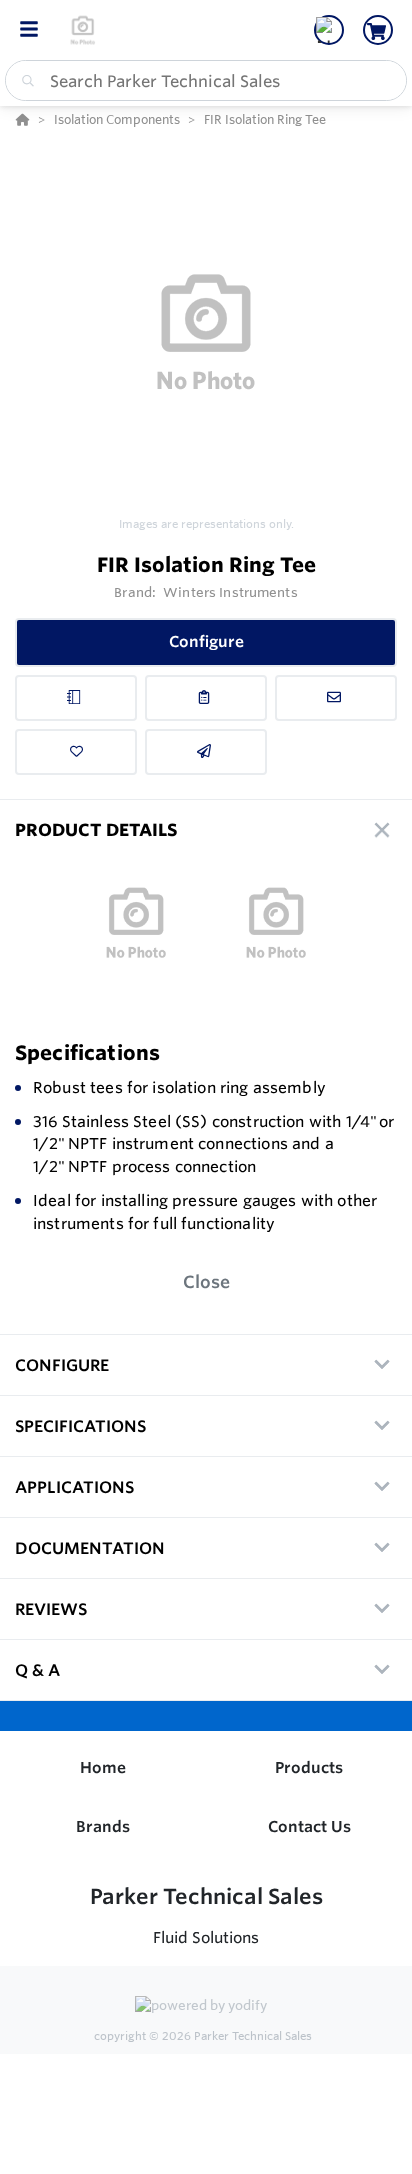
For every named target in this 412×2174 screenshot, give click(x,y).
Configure (206, 641)
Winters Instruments (230, 592)
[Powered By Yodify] (206, 2007)
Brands (103, 1826)
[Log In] (329, 30)
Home (103, 1767)
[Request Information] (336, 698)
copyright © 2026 (203, 2036)
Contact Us (309, 1826)
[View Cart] (378, 30)
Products (309, 1767)
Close (206, 1281)
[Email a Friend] (206, 752)
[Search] (24, 81)
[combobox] (206, 80)
